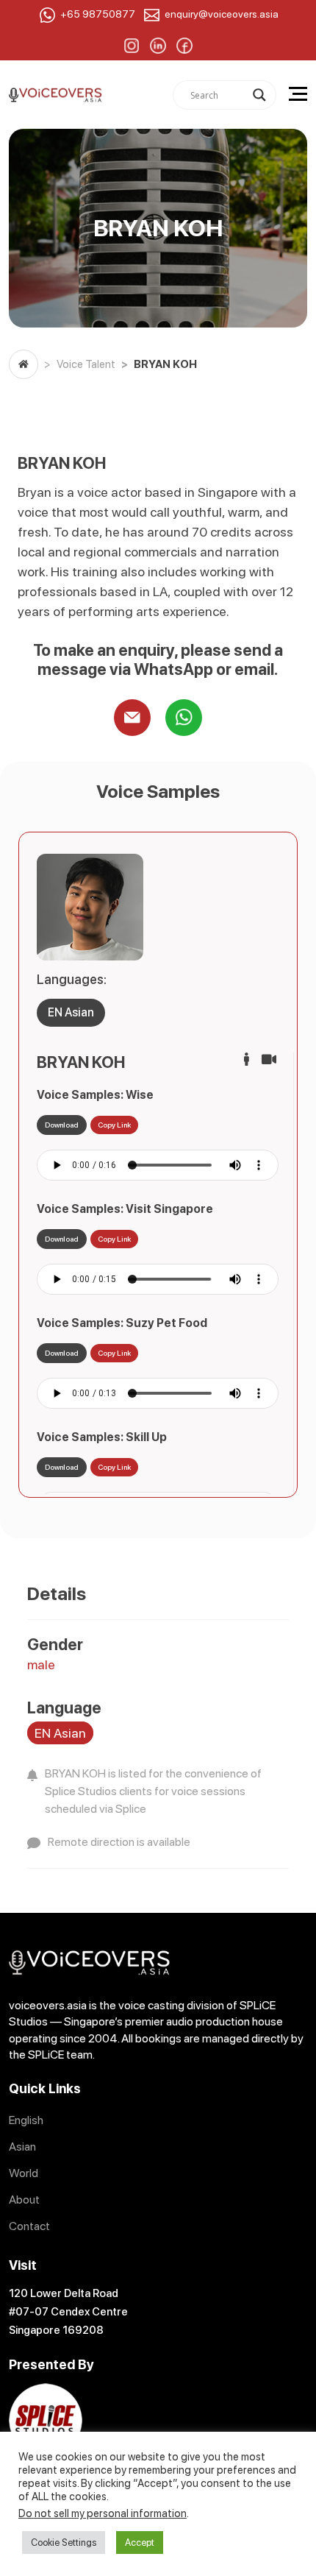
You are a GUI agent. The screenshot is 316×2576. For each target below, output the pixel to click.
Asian (22, 2147)
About (24, 2200)
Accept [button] (140, 2543)
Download (62, 1125)
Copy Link (114, 1125)
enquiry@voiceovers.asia (222, 14)
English (26, 2120)
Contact (29, 2226)
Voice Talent (86, 364)
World (24, 2173)
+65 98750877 (98, 14)
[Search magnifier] (259, 95)
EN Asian (71, 1012)
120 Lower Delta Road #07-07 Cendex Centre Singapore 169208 (68, 2312)
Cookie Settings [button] (64, 2543)
